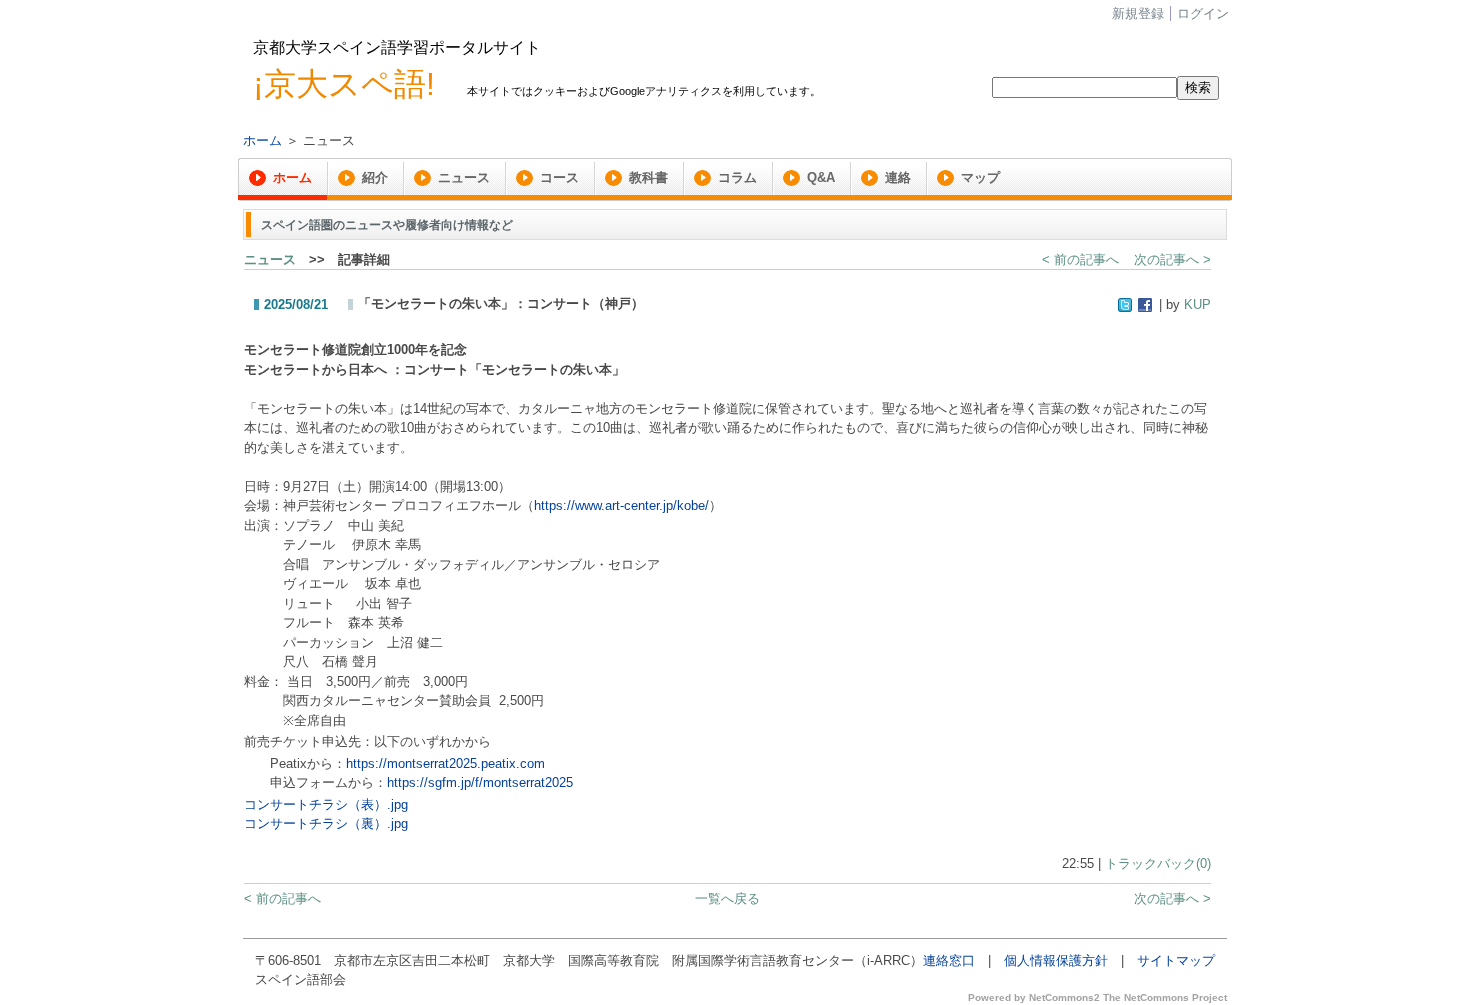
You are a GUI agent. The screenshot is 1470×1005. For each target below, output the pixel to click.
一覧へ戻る (727, 898)
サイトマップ (1176, 960)
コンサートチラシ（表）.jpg (326, 804)
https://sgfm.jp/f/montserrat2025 (480, 782)
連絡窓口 (949, 960)
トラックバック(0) (1158, 863)
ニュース (270, 259)
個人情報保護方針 (1056, 960)
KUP (1197, 304)
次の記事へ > (1172, 259)
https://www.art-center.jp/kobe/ (621, 505)
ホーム (262, 140)
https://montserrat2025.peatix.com (445, 763)
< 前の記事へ (1080, 259)
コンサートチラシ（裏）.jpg (326, 823)
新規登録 (1138, 13)
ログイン (1203, 13)
